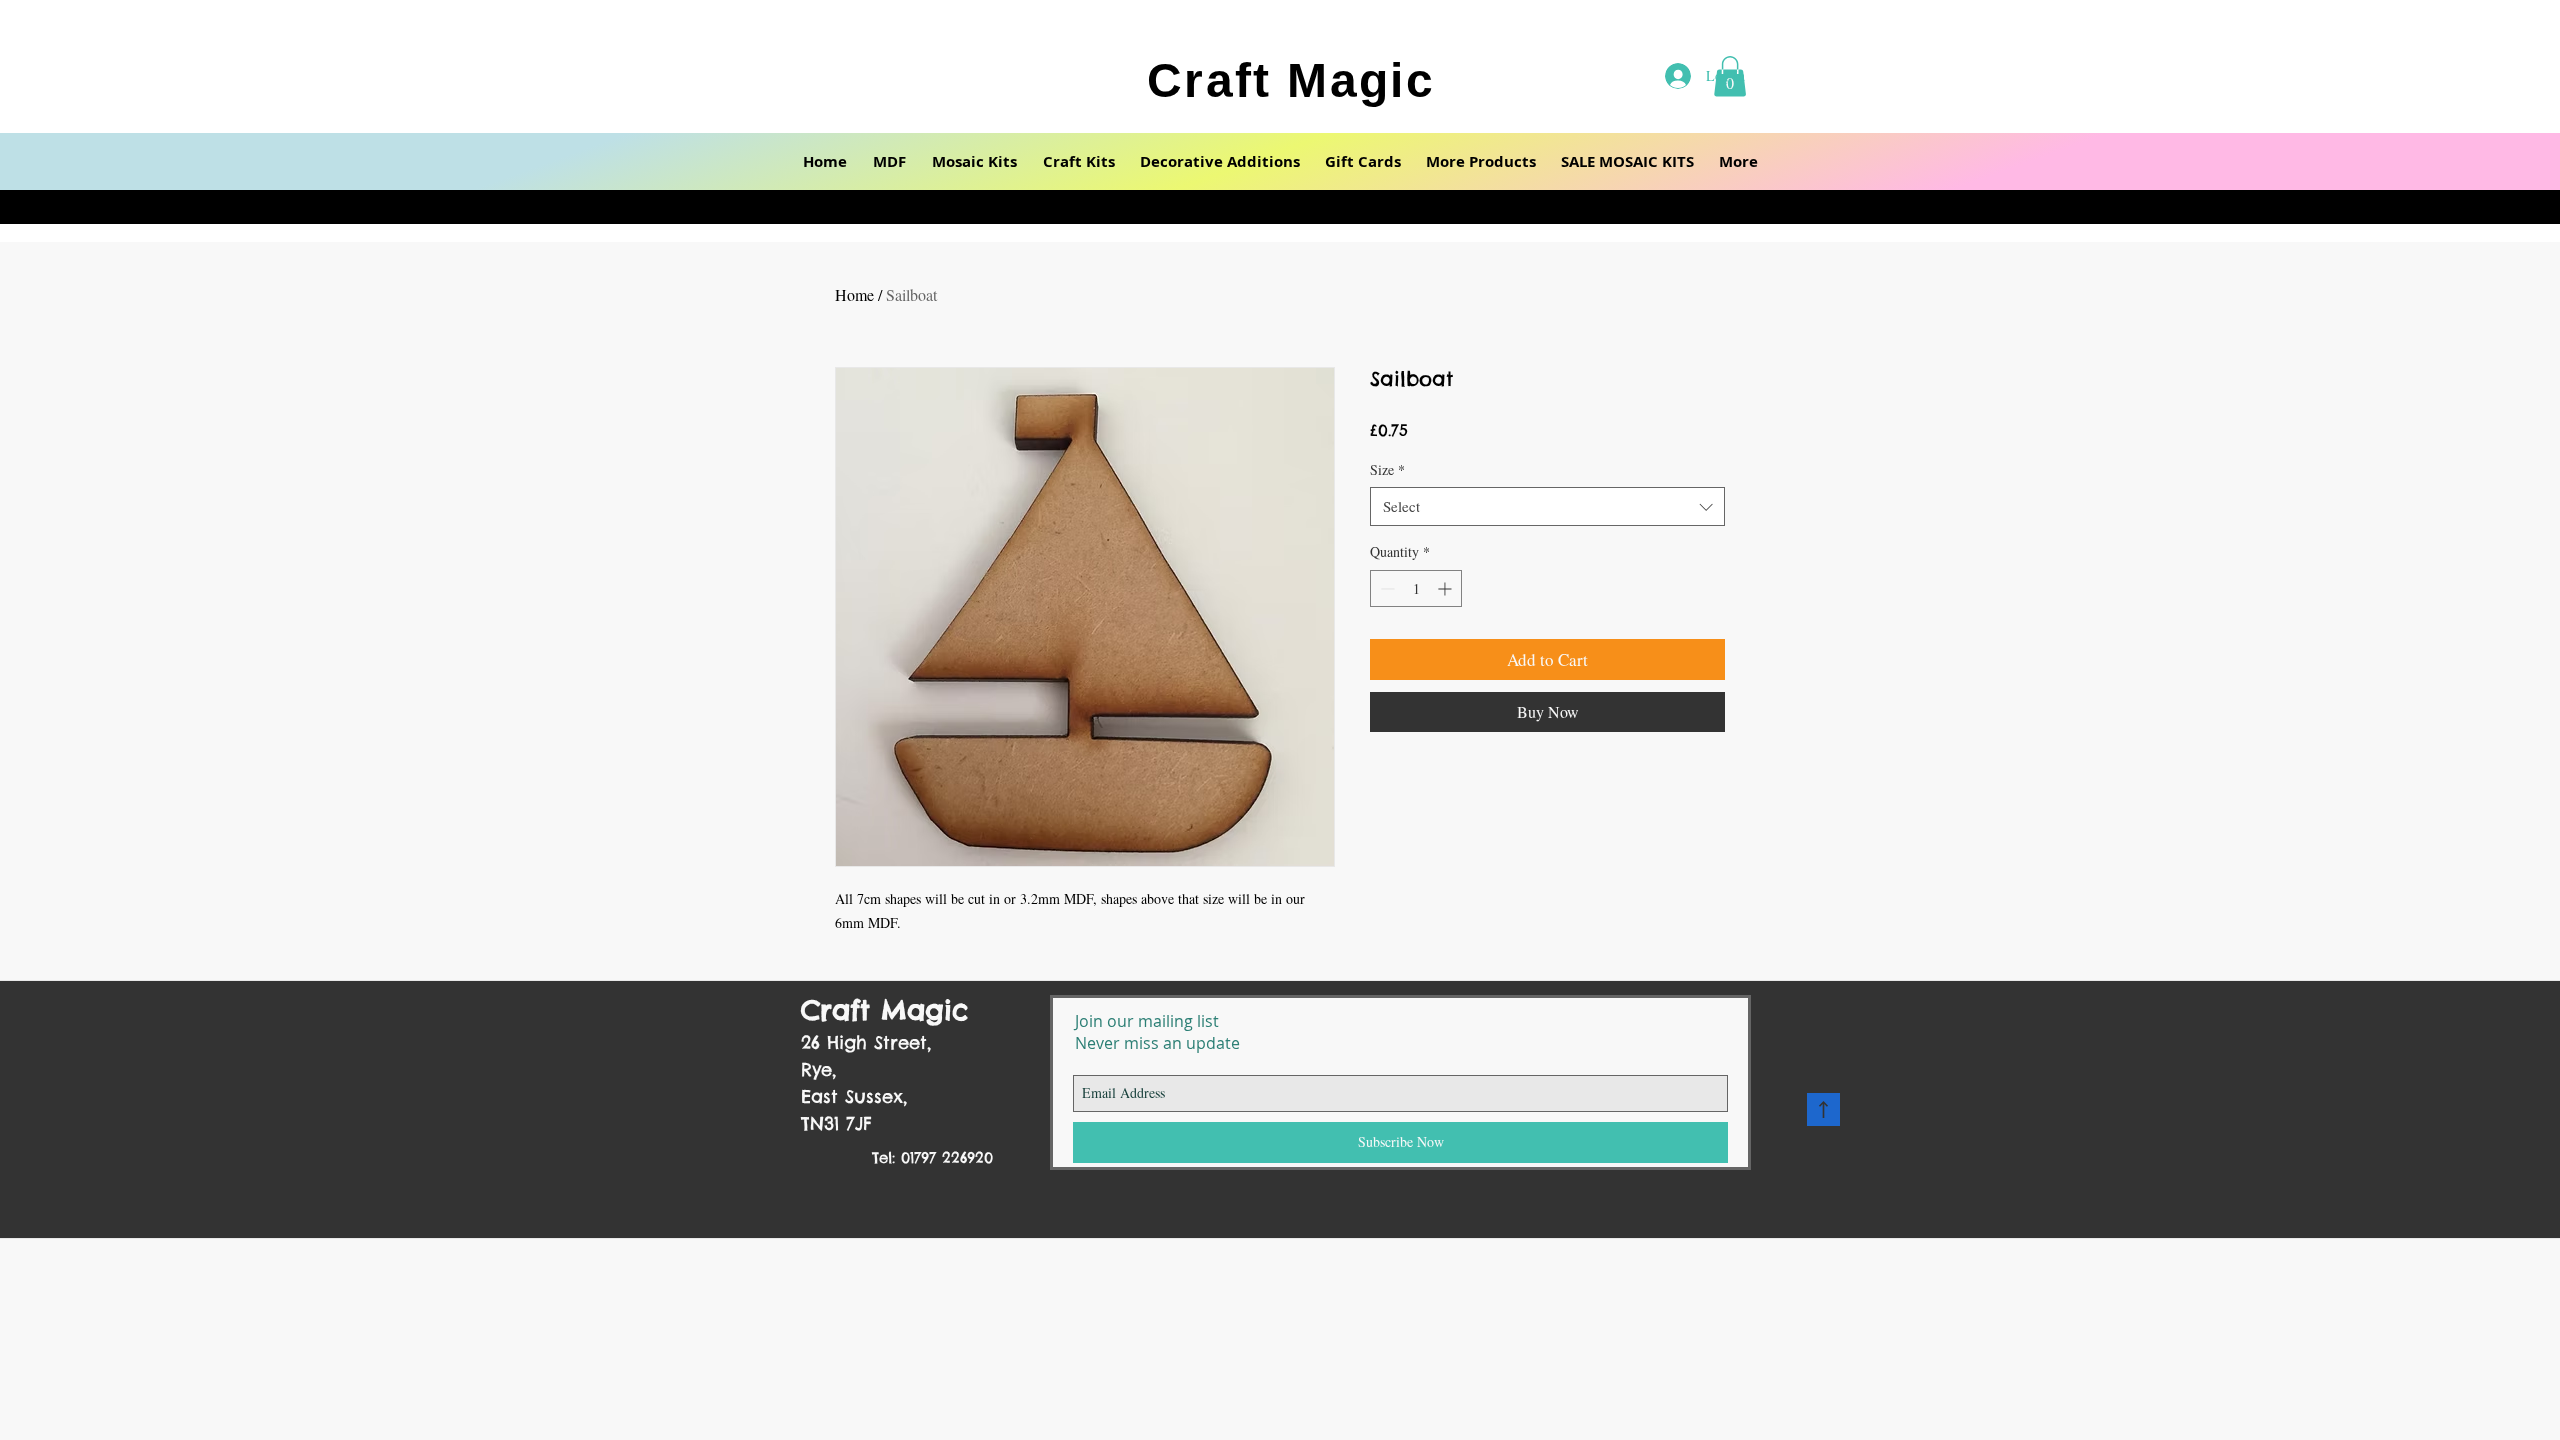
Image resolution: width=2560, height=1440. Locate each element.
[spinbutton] (1416, 588)
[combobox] (1547, 506)
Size (1387, 469)
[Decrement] (1385, 588)
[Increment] (1446, 588)
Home (854, 294)
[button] (889, 161)
